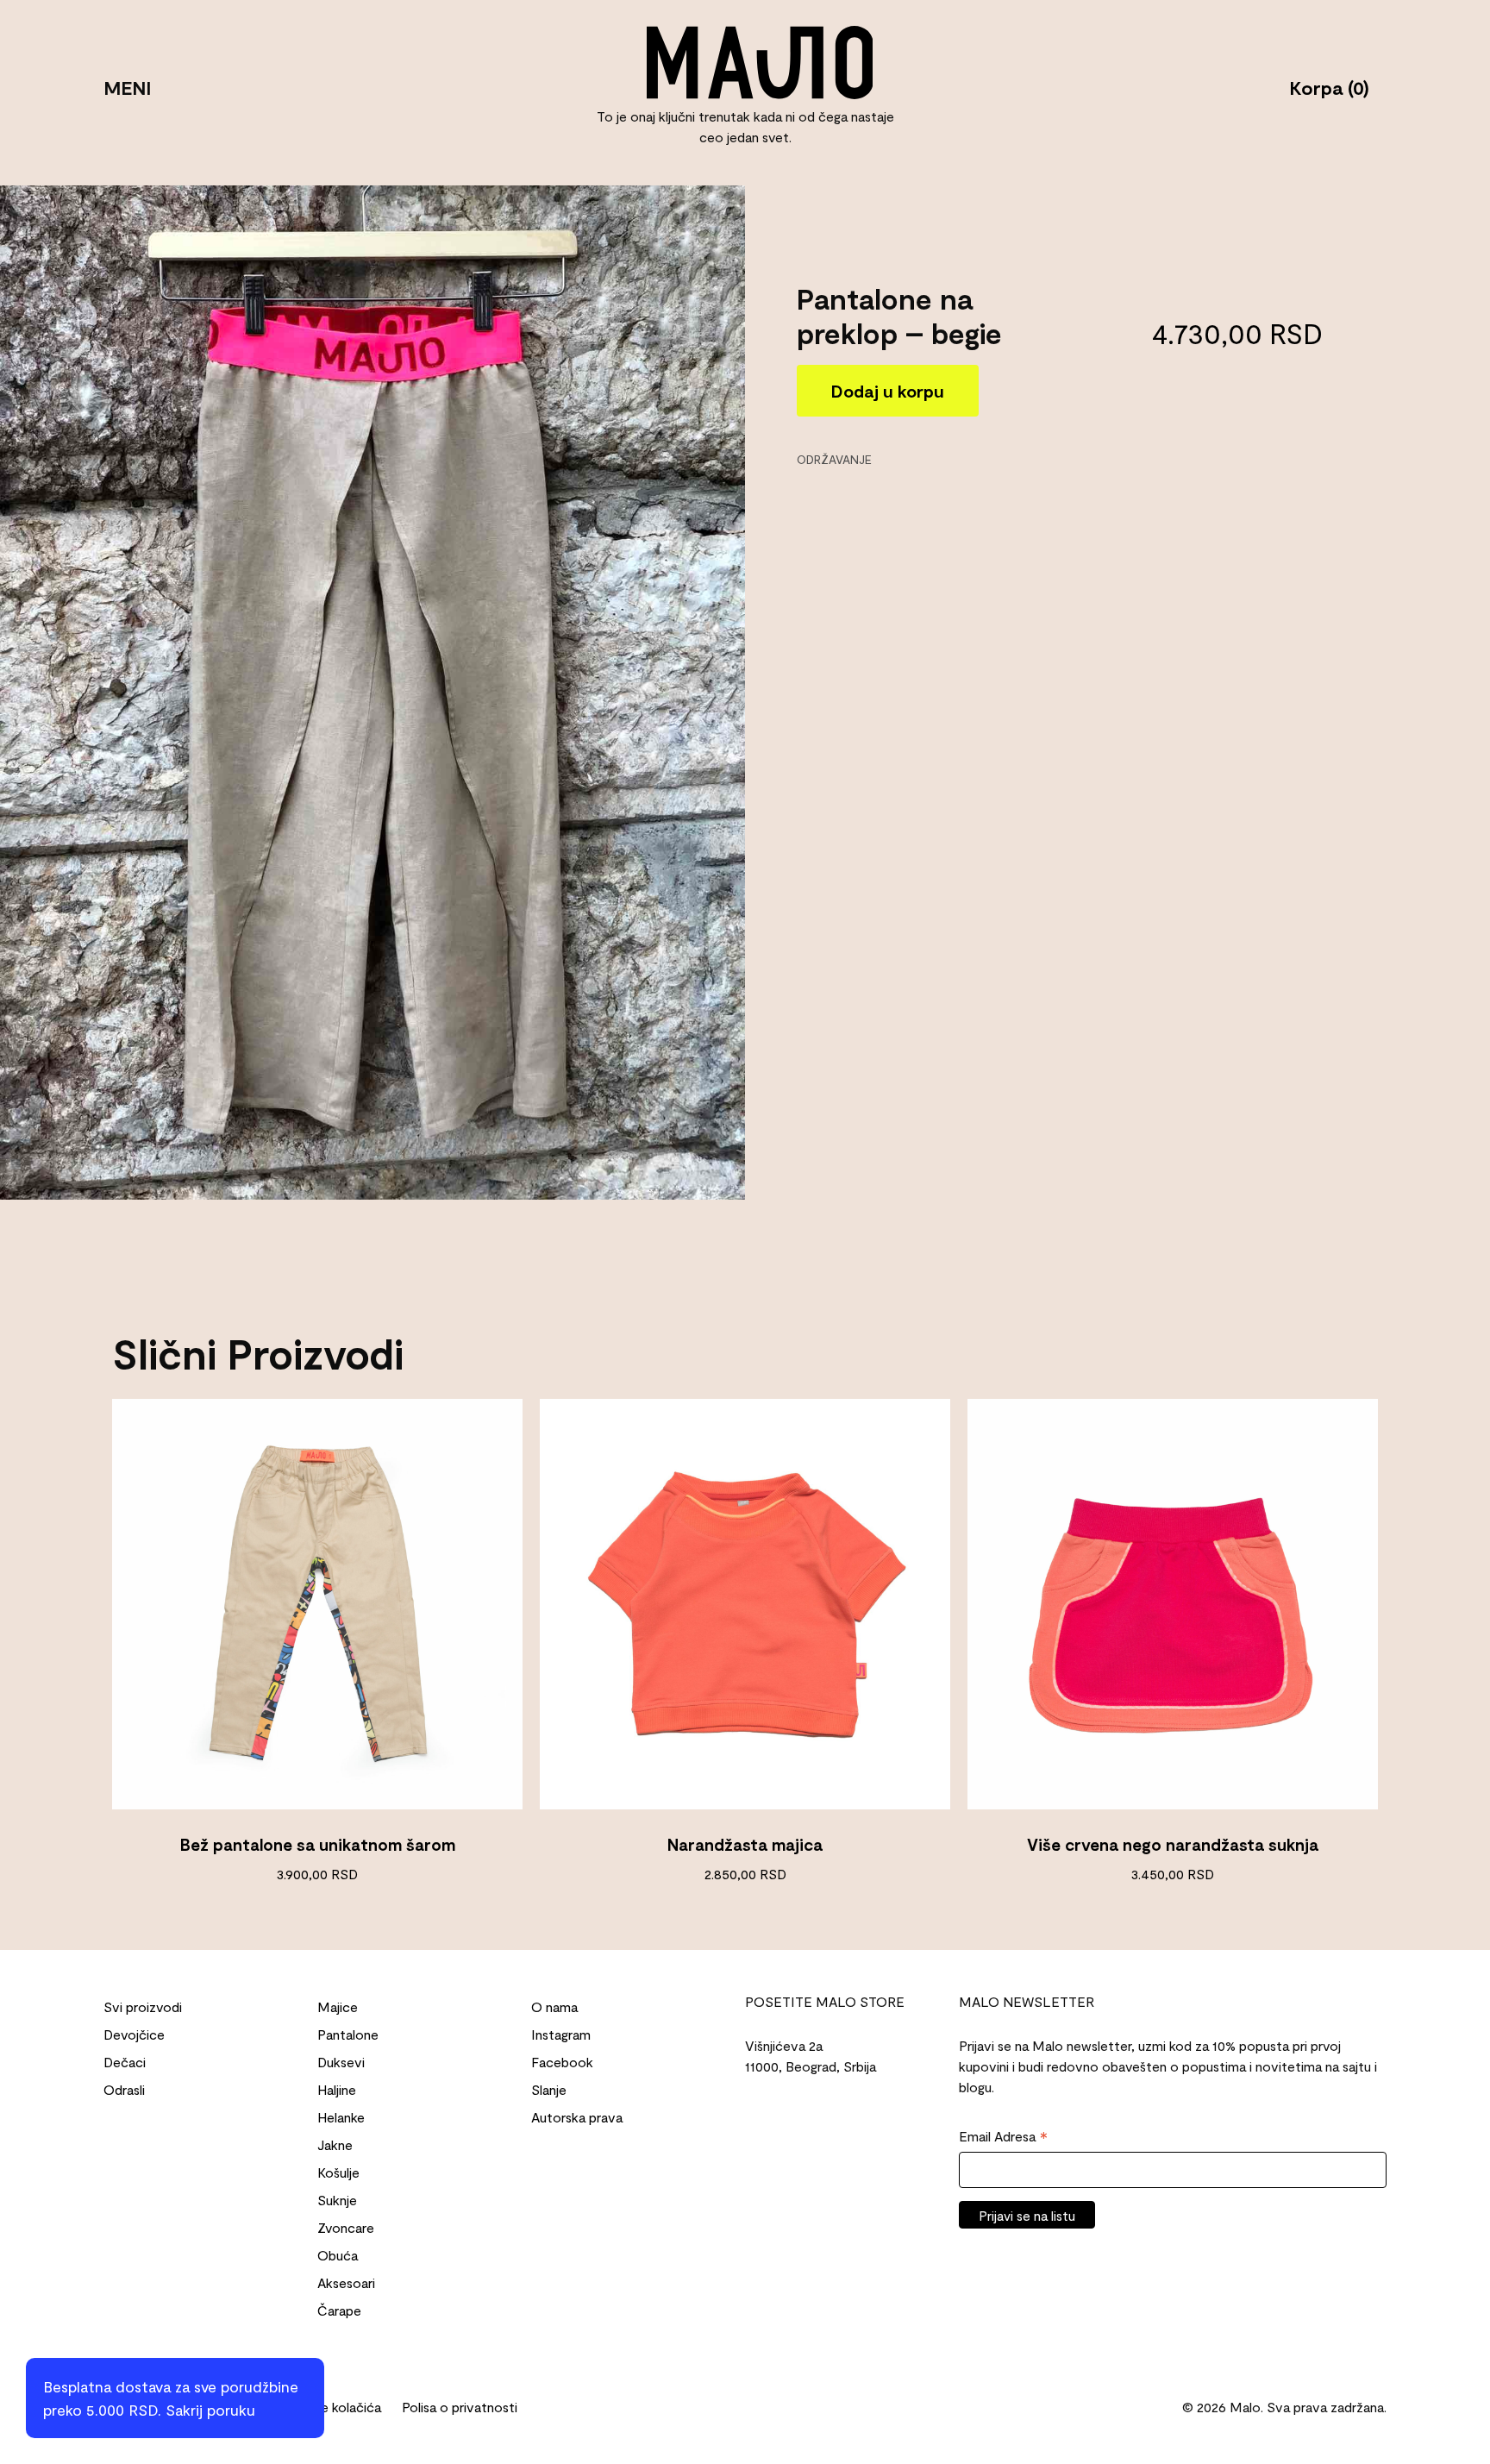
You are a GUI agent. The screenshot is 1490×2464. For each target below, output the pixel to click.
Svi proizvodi (143, 2006)
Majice (338, 2006)
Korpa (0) (1329, 86)
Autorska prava (577, 2117)
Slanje (549, 2089)
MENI (127, 86)
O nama (554, 2006)
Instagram (561, 2034)
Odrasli (124, 2089)
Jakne (335, 2144)
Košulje (338, 2172)
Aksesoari (346, 2282)
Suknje (337, 2200)
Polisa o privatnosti (460, 2407)
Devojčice (134, 2034)
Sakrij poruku (210, 2410)
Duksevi (341, 2062)
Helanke (341, 2117)
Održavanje (834, 458)
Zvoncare (346, 2227)
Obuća (338, 2255)
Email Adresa (1003, 2137)
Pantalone (348, 2034)
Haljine (337, 2089)
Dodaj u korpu (888, 390)
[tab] (840, 458)
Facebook (562, 2062)
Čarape (339, 2310)
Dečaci (125, 2062)
